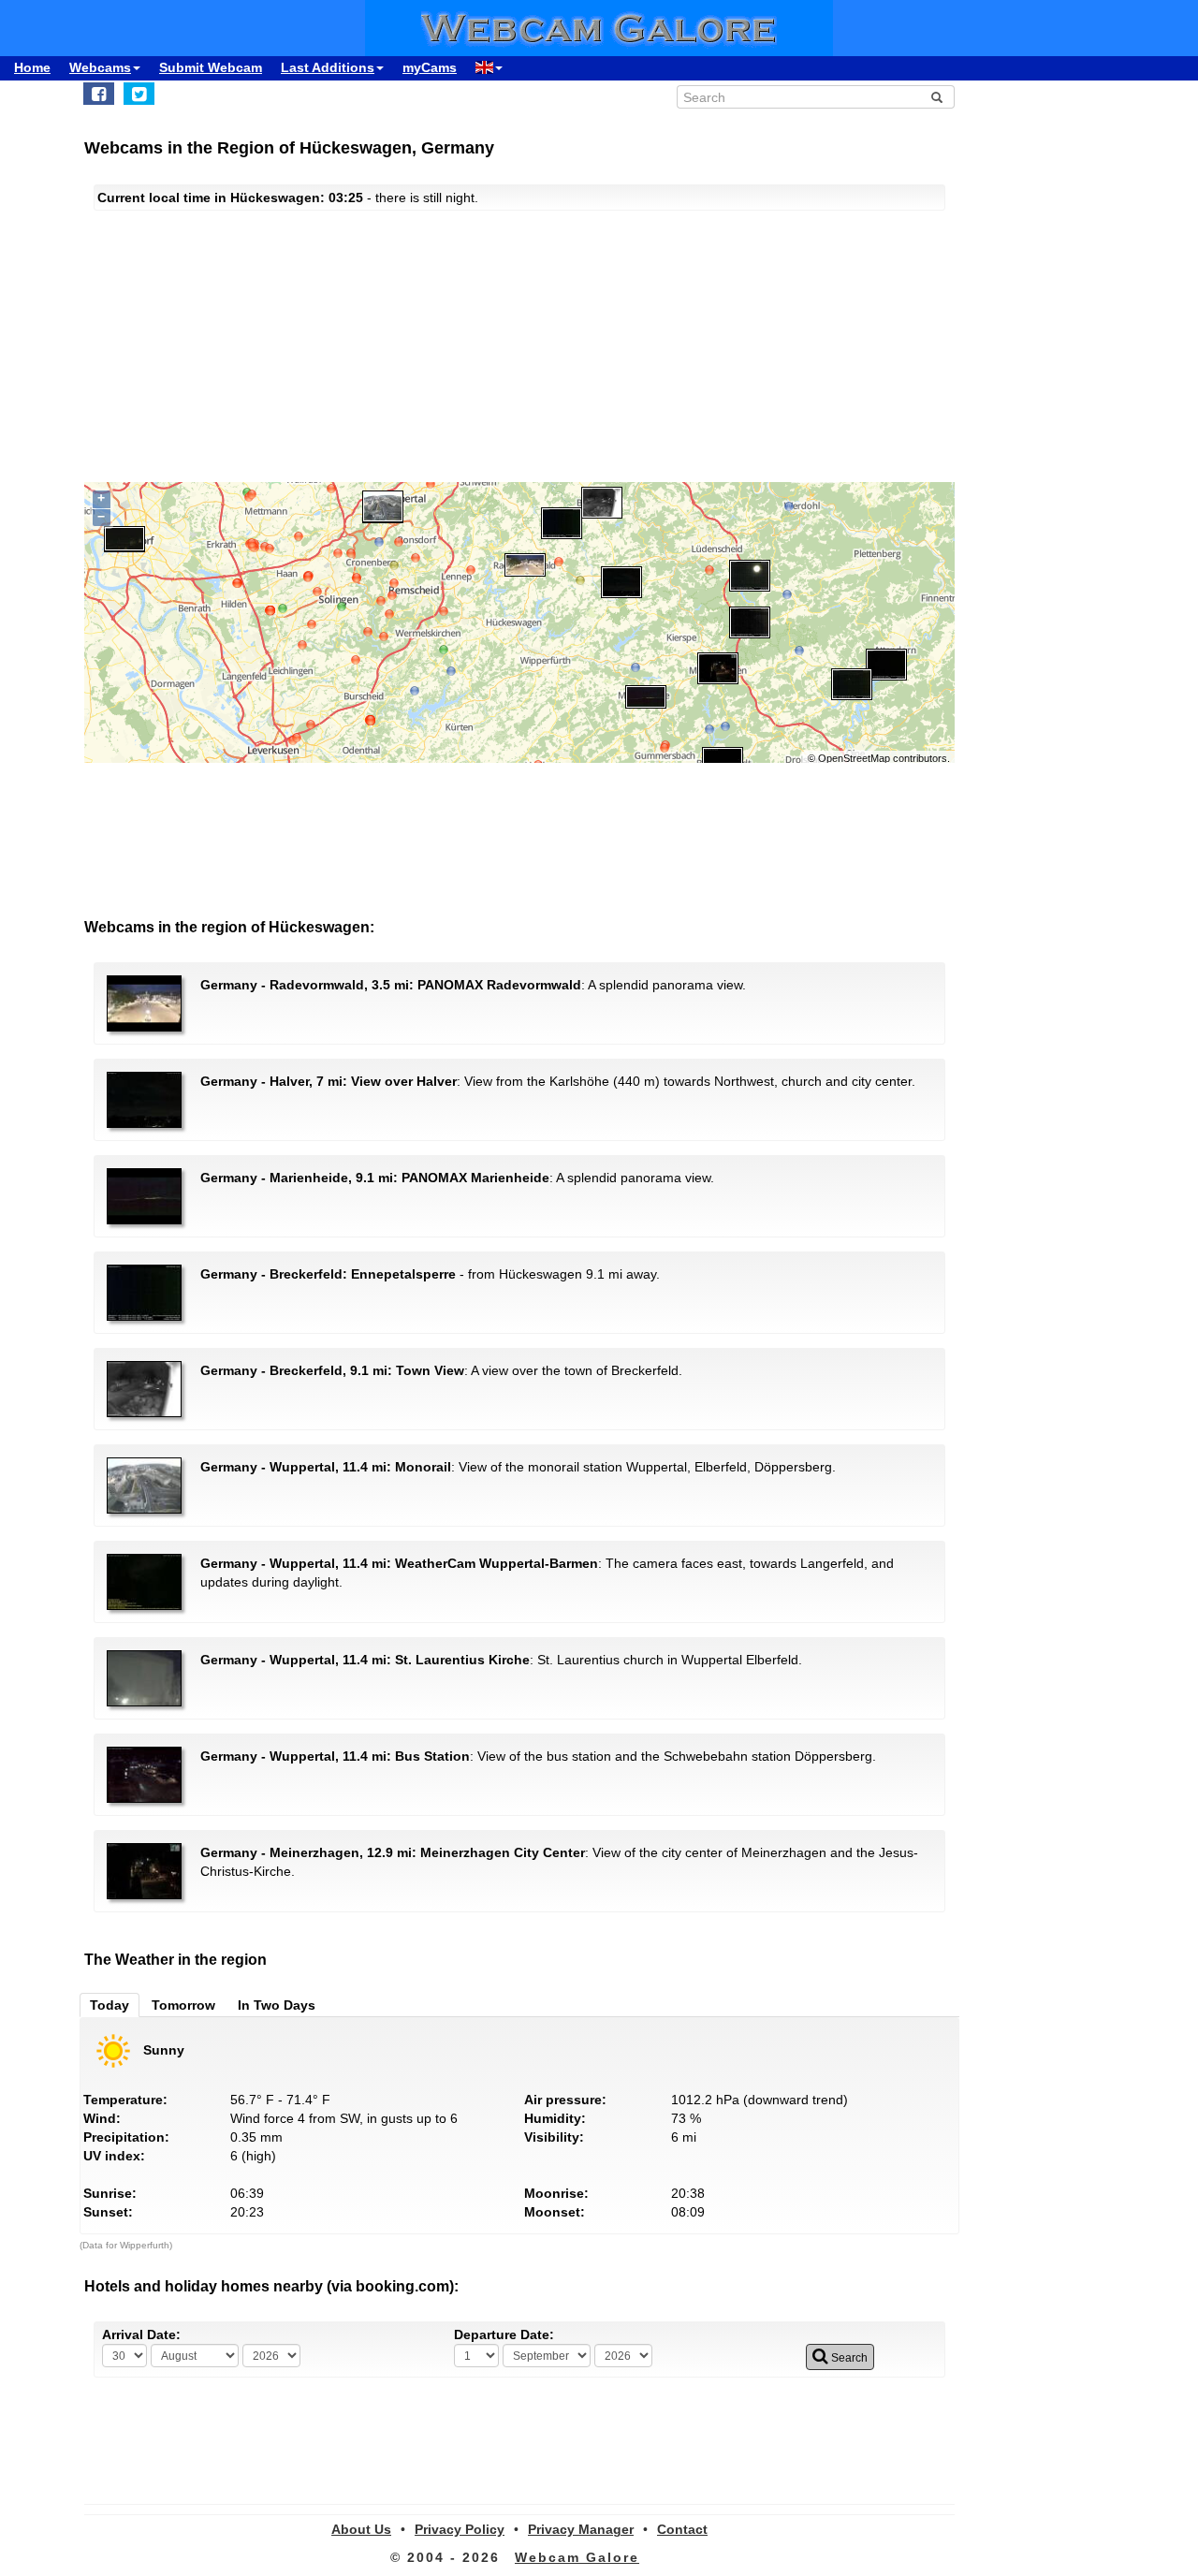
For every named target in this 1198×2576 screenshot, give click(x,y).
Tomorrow (183, 2005)
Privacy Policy (460, 2529)
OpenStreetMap (854, 758)
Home (32, 67)
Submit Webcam (211, 67)
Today (110, 2005)
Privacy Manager (581, 2529)
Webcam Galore (577, 2557)
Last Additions (328, 67)
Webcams (100, 67)
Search (848, 2358)
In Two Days (277, 2005)
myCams (430, 67)
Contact (682, 2529)
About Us (361, 2529)
